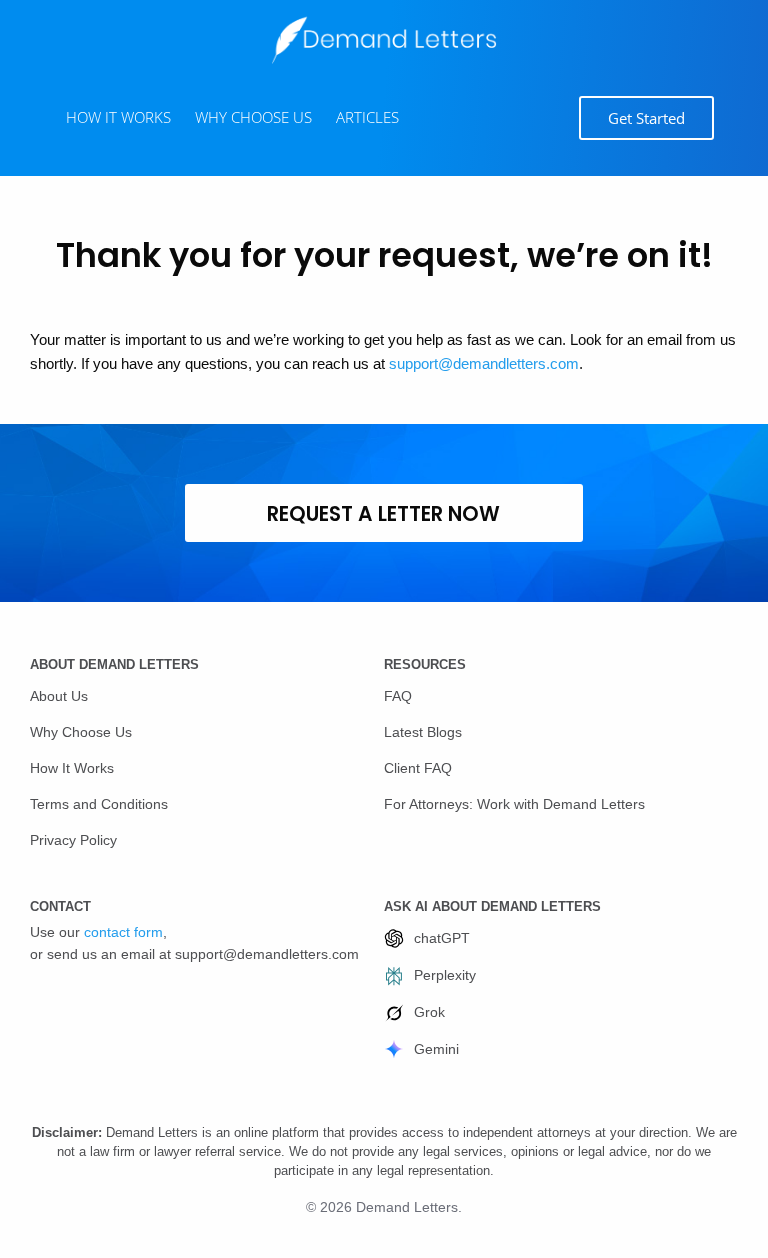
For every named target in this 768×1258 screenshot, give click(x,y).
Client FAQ (418, 768)
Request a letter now (383, 514)
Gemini (436, 1049)
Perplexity (445, 975)
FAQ (398, 696)
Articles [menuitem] (367, 117)
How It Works (72, 768)
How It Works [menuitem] (118, 117)
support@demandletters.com (484, 363)
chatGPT (442, 938)
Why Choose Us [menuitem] (253, 117)
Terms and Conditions (99, 804)
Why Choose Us (81, 732)
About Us (59, 696)
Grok (429, 1012)
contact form (123, 932)
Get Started (646, 118)
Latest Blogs (423, 732)
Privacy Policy (73, 840)
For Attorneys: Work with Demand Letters (514, 804)
